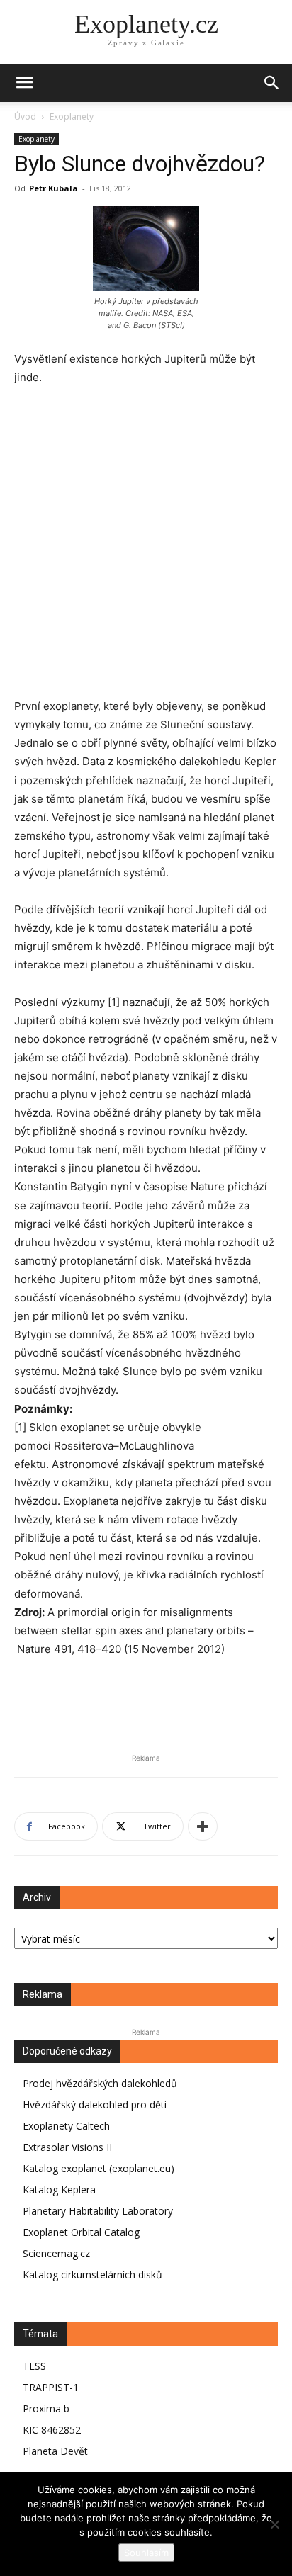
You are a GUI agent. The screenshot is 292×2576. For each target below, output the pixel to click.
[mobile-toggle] (24, 83)
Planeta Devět (55, 2451)
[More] (203, 1826)
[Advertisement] (146, 551)
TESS (34, 2366)
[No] (274, 2524)
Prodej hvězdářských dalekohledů (100, 2083)
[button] (272, 83)
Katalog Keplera (59, 2190)
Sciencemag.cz (56, 2253)
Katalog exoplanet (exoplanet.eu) (99, 2168)
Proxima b (46, 2408)
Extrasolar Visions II (67, 2147)
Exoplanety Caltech (66, 2126)
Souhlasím (146, 2553)
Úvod (25, 117)
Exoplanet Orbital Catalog (81, 2232)
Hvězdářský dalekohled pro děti (95, 2105)
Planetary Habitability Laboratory (98, 2211)
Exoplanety (72, 117)
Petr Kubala (54, 188)
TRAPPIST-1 (51, 2387)
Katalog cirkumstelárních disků (92, 2275)
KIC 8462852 (52, 2430)
